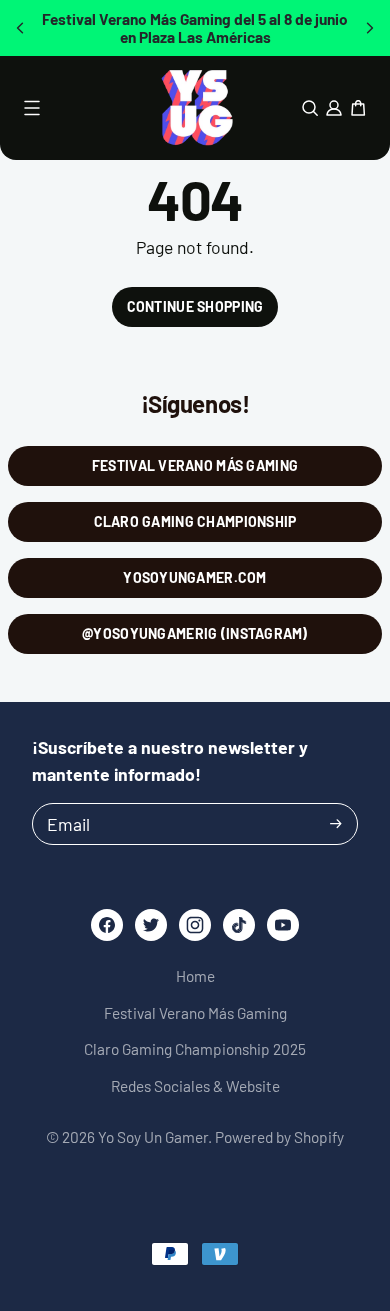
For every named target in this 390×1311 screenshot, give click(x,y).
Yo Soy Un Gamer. (155, 1137)
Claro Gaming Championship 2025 (195, 1049)
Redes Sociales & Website (195, 1086)
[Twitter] (151, 925)
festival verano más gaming (195, 465)
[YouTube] (283, 925)
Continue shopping (195, 306)
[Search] (310, 108)
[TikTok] (239, 925)
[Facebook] (107, 925)
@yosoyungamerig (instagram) (195, 633)
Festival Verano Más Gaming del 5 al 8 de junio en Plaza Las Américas (195, 28)
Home (195, 976)
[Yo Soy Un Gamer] (195, 108)
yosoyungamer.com (194, 577)
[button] (20, 28)
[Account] (334, 108)
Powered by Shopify (279, 1137)
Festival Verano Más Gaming (195, 1013)
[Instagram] (195, 925)
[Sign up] (336, 824)
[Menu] (32, 108)
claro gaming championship (195, 521)
